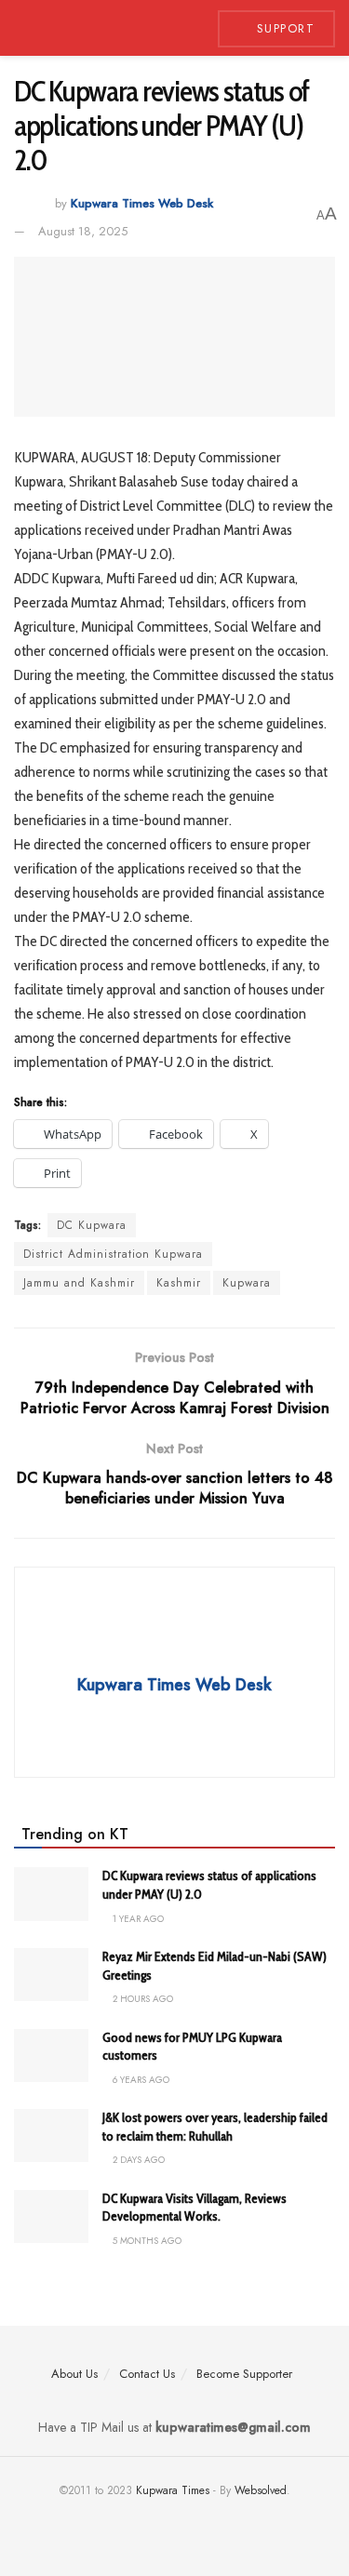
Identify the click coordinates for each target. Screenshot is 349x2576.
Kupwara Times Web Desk (142, 204)
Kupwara (247, 1283)
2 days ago (137, 2160)
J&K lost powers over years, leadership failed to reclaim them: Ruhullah (215, 2127)
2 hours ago (141, 1999)
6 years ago (140, 2080)
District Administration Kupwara (113, 1254)
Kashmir (179, 1283)
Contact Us (147, 2374)
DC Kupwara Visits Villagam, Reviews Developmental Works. (195, 2208)
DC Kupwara (92, 1225)
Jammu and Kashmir (79, 1283)
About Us (74, 2374)
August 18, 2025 (83, 231)
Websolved (261, 2490)
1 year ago (137, 1919)
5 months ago (146, 2241)
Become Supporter (244, 2374)
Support (283, 28)
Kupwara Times (173, 2490)
